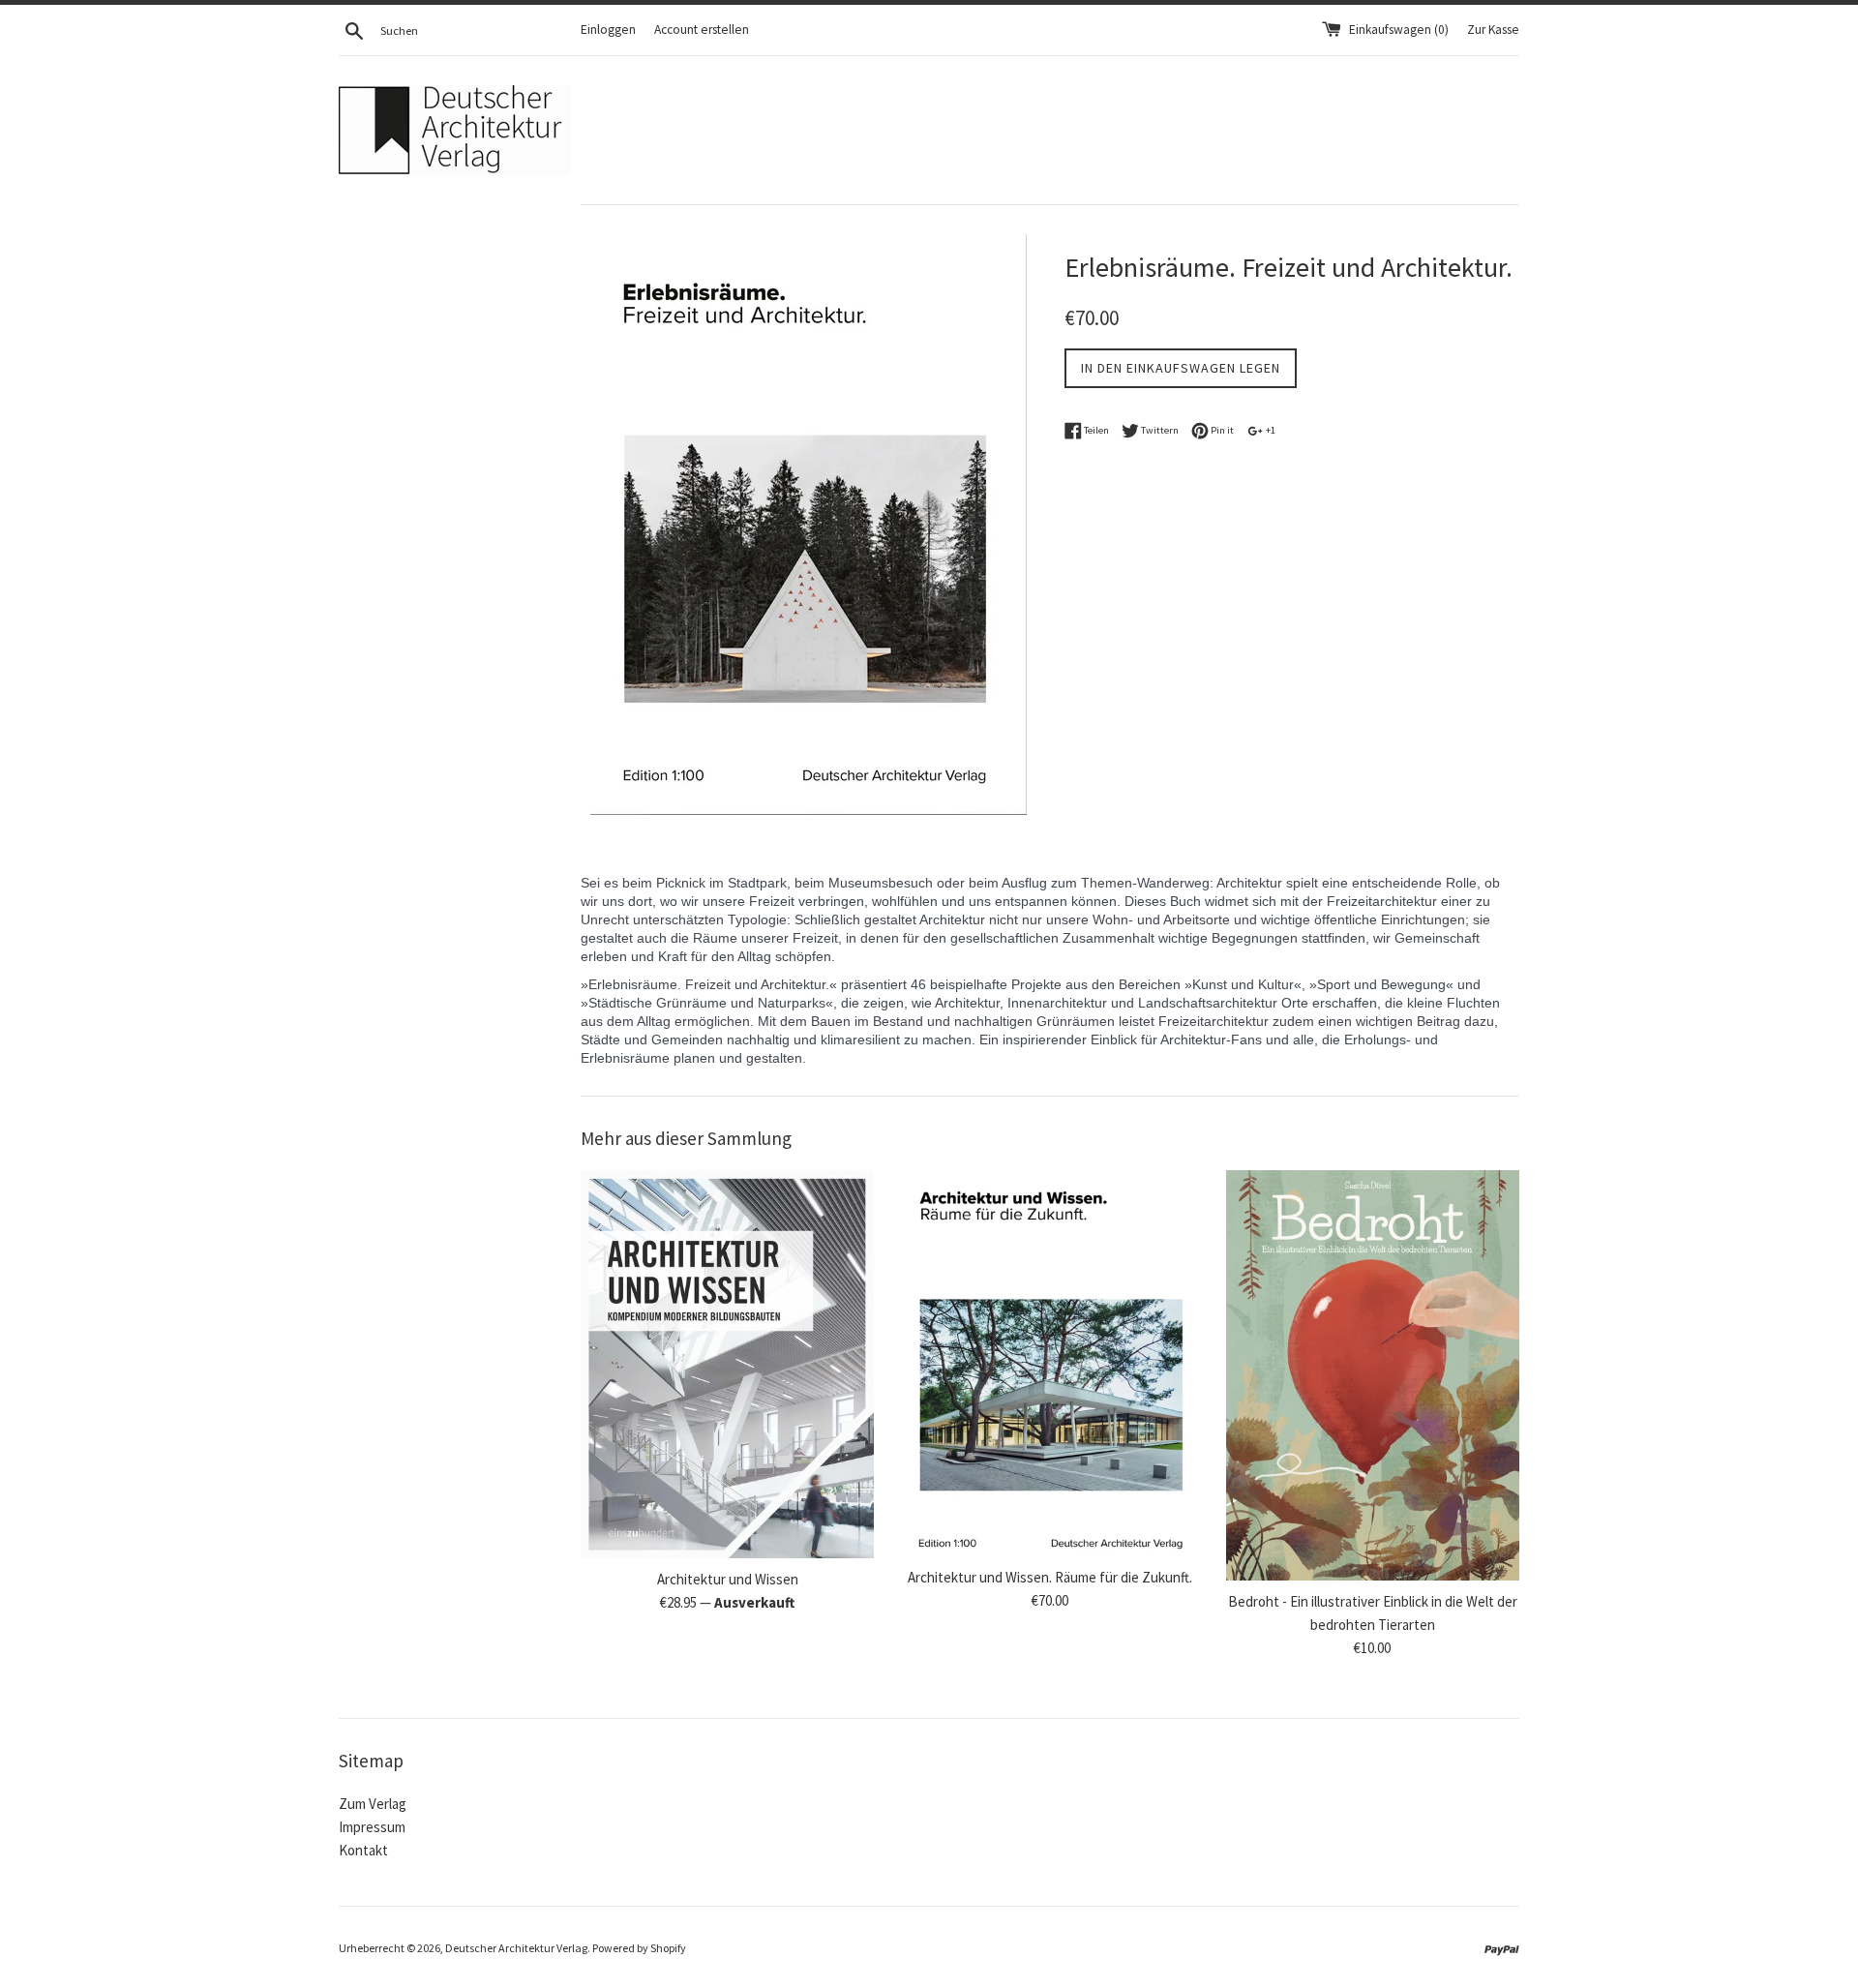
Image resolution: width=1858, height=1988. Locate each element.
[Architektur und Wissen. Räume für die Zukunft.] (1049, 1363)
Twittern (1159, 430)
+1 (1270, 430)
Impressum (372, 1827)
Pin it (1221, 430)
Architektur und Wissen (728, 1579)
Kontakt (363, 1850)
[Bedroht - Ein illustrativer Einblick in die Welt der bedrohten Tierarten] (1373, 1375)
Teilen (1095, 430)
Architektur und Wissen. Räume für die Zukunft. (1050, 1577)
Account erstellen (702, 30)
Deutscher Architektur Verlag (516, 1948)
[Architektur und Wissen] (727, 1364)
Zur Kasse (1493, 30)
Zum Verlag (373, 1804)
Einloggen (608, 30)
